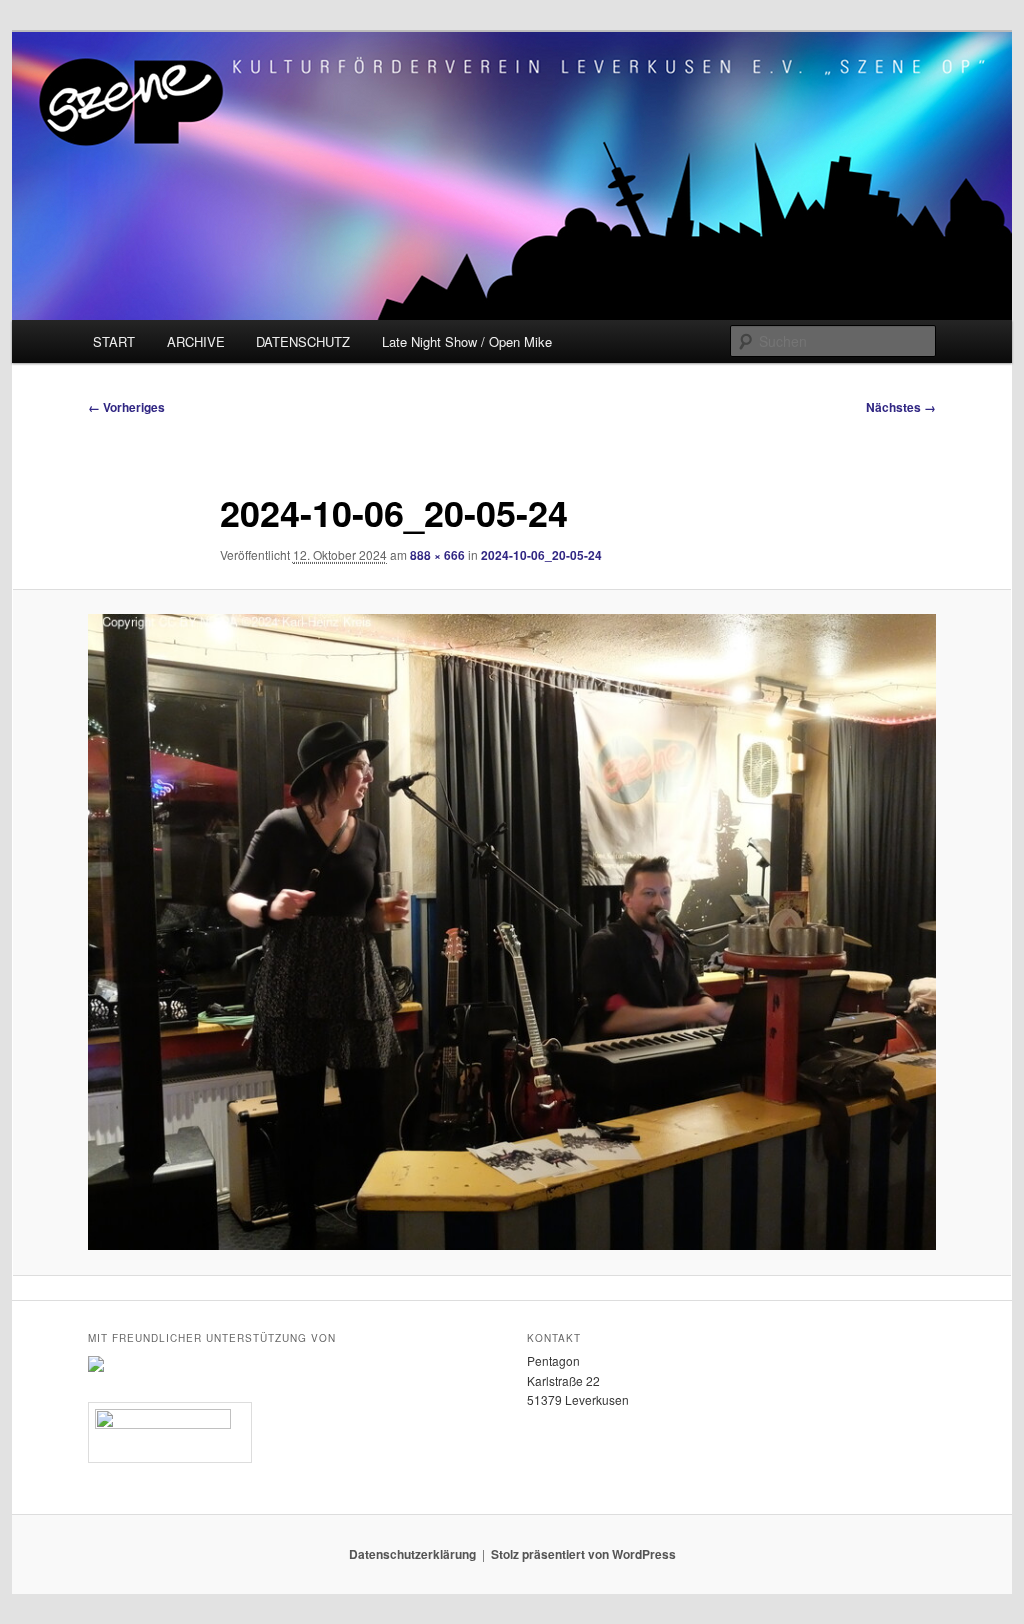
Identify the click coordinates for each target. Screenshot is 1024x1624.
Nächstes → (901, 407)
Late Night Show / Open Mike (467, 341)
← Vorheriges (126, 407)
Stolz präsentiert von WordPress (583, 1554)
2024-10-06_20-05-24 (541, 555)
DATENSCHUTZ (303, 341)
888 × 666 (437, 555)
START (114, 341)
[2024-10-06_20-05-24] (512, 932)
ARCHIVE (196, 341)
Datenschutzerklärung (412, 1554)
